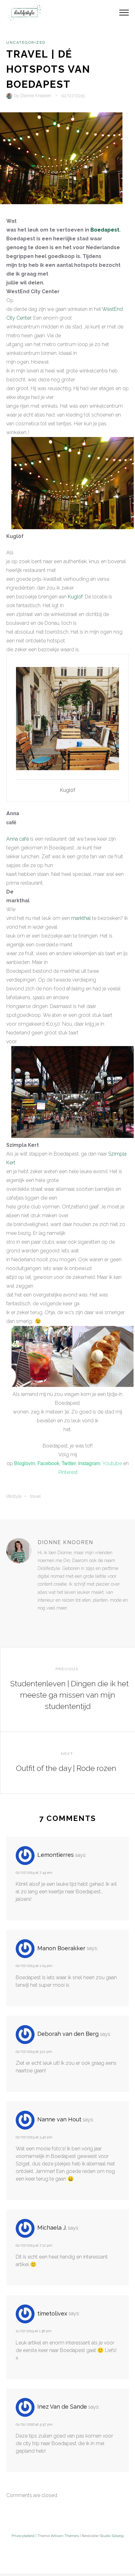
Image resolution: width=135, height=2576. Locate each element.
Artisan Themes (65, 2536)
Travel (35, 1496)
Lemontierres (56, 1855)
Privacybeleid (23, 2536)
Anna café (18, 839)
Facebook (48, 1463)
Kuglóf (75, 597)
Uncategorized (26, 42)
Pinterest (68, 1472)
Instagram (89, 1463)
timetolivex (52, 2313)
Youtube (112, 1463)
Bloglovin (25, 1463)
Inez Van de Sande (62, 2407)
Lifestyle (14, 1496)
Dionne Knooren (36, 96)
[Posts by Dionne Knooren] (10, 96)
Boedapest (105, 230)
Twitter (69, 1463)
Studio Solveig (112, 2536)
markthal (81, 918)
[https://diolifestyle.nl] (42, 1621)
